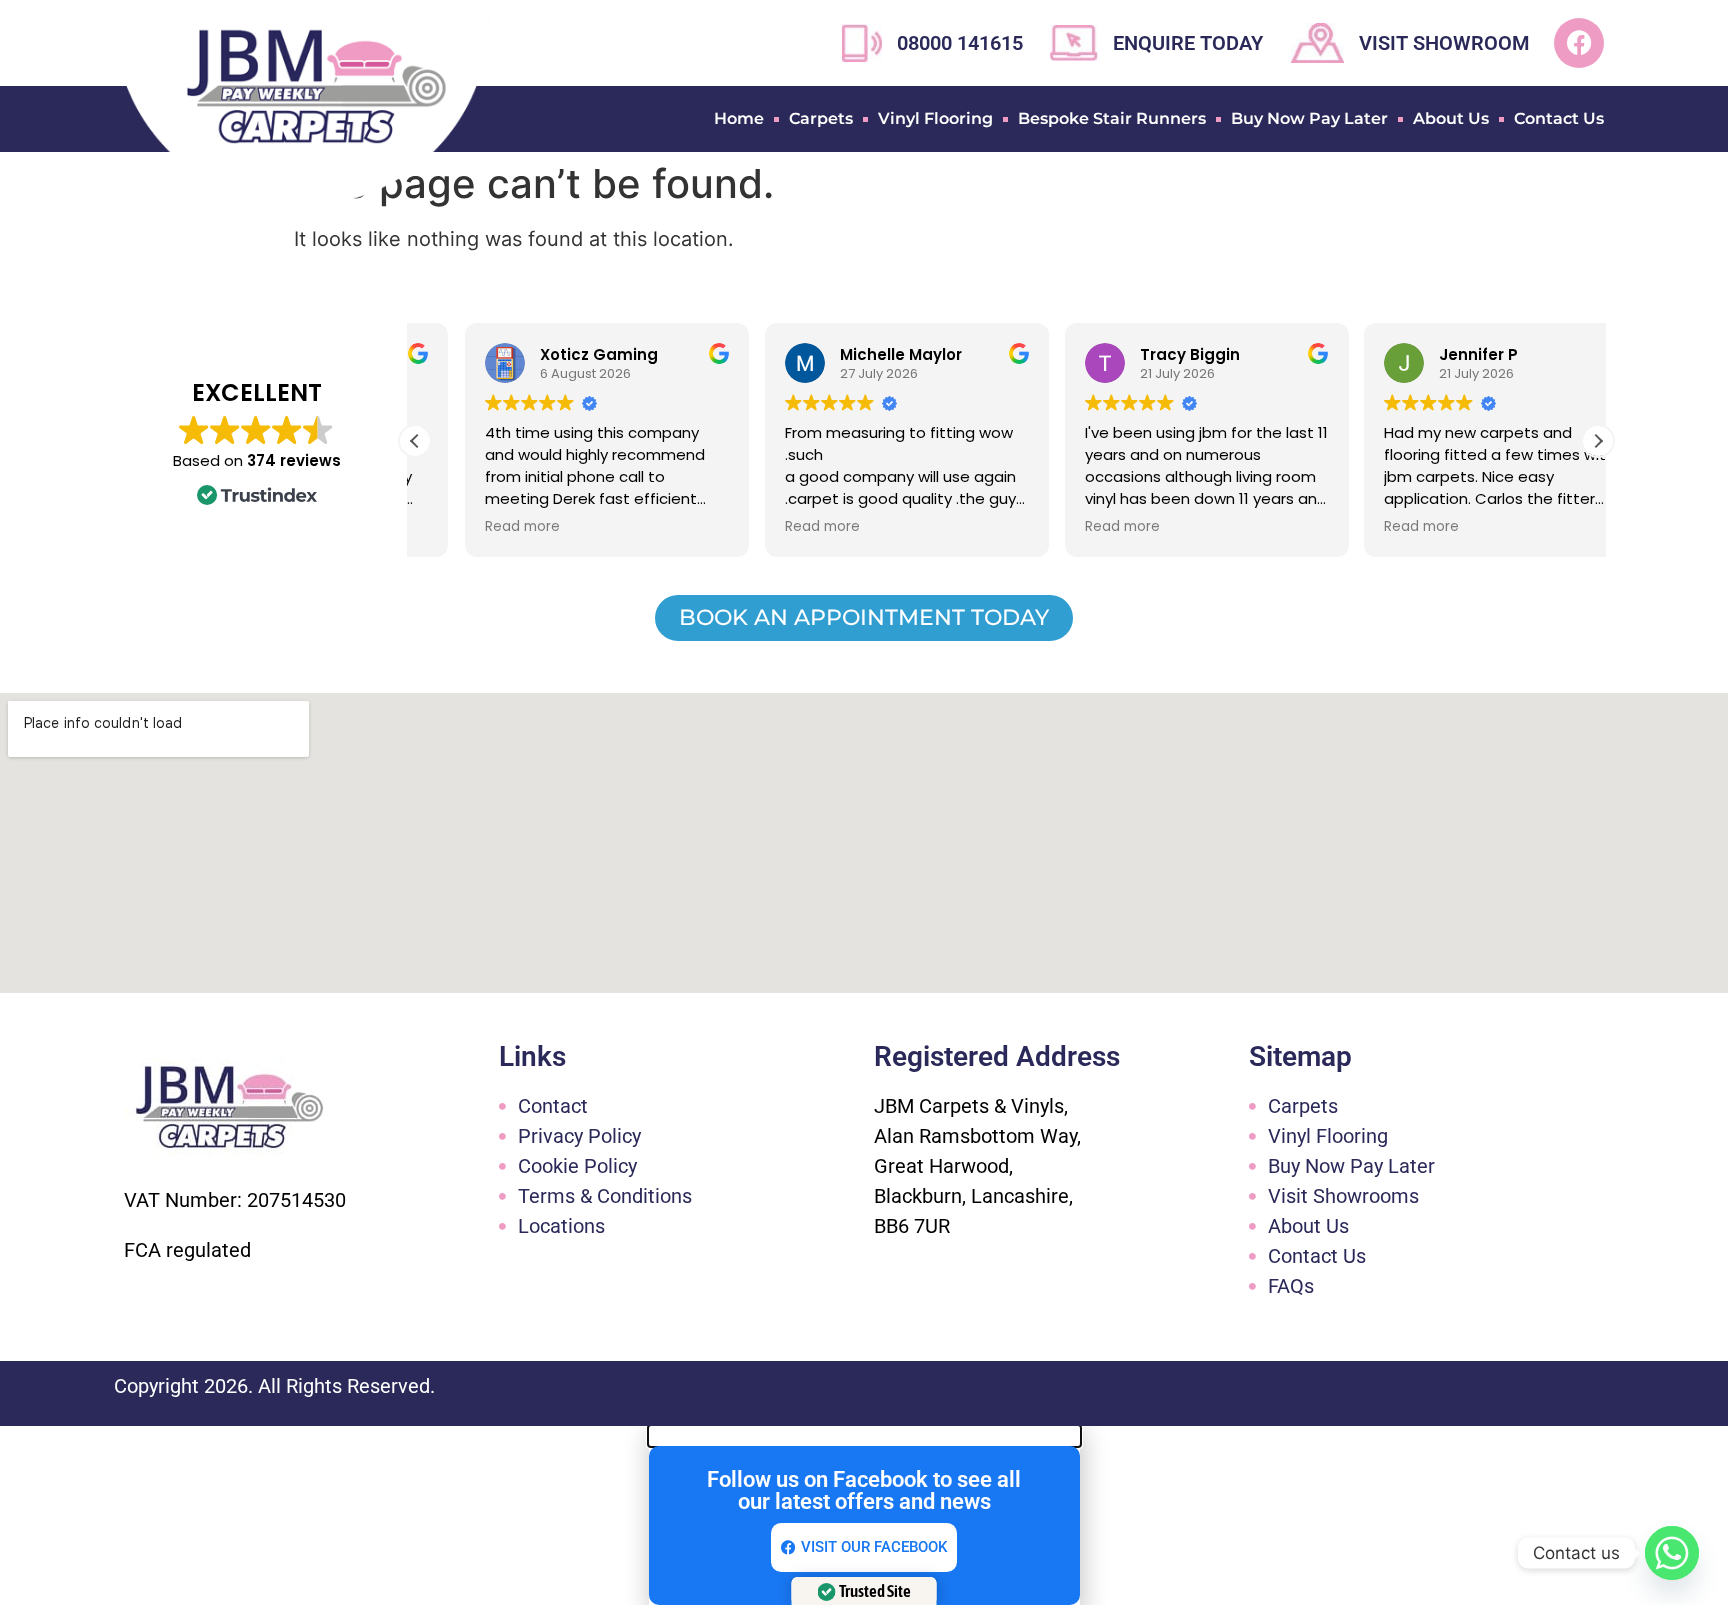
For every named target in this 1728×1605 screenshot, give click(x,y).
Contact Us (1559, 118)
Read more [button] (472, 527)
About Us (1451, 118)
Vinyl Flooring (935, 118)
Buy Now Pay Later (1309, 118)
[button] (1598, 441)
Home (739, 118)
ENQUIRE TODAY (1188, 43)
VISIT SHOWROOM (1444, 43)
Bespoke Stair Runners (1112, 118)
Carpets (821, 118)
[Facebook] (1579, 43)
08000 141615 (960, 43)
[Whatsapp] (1672, 1553)
